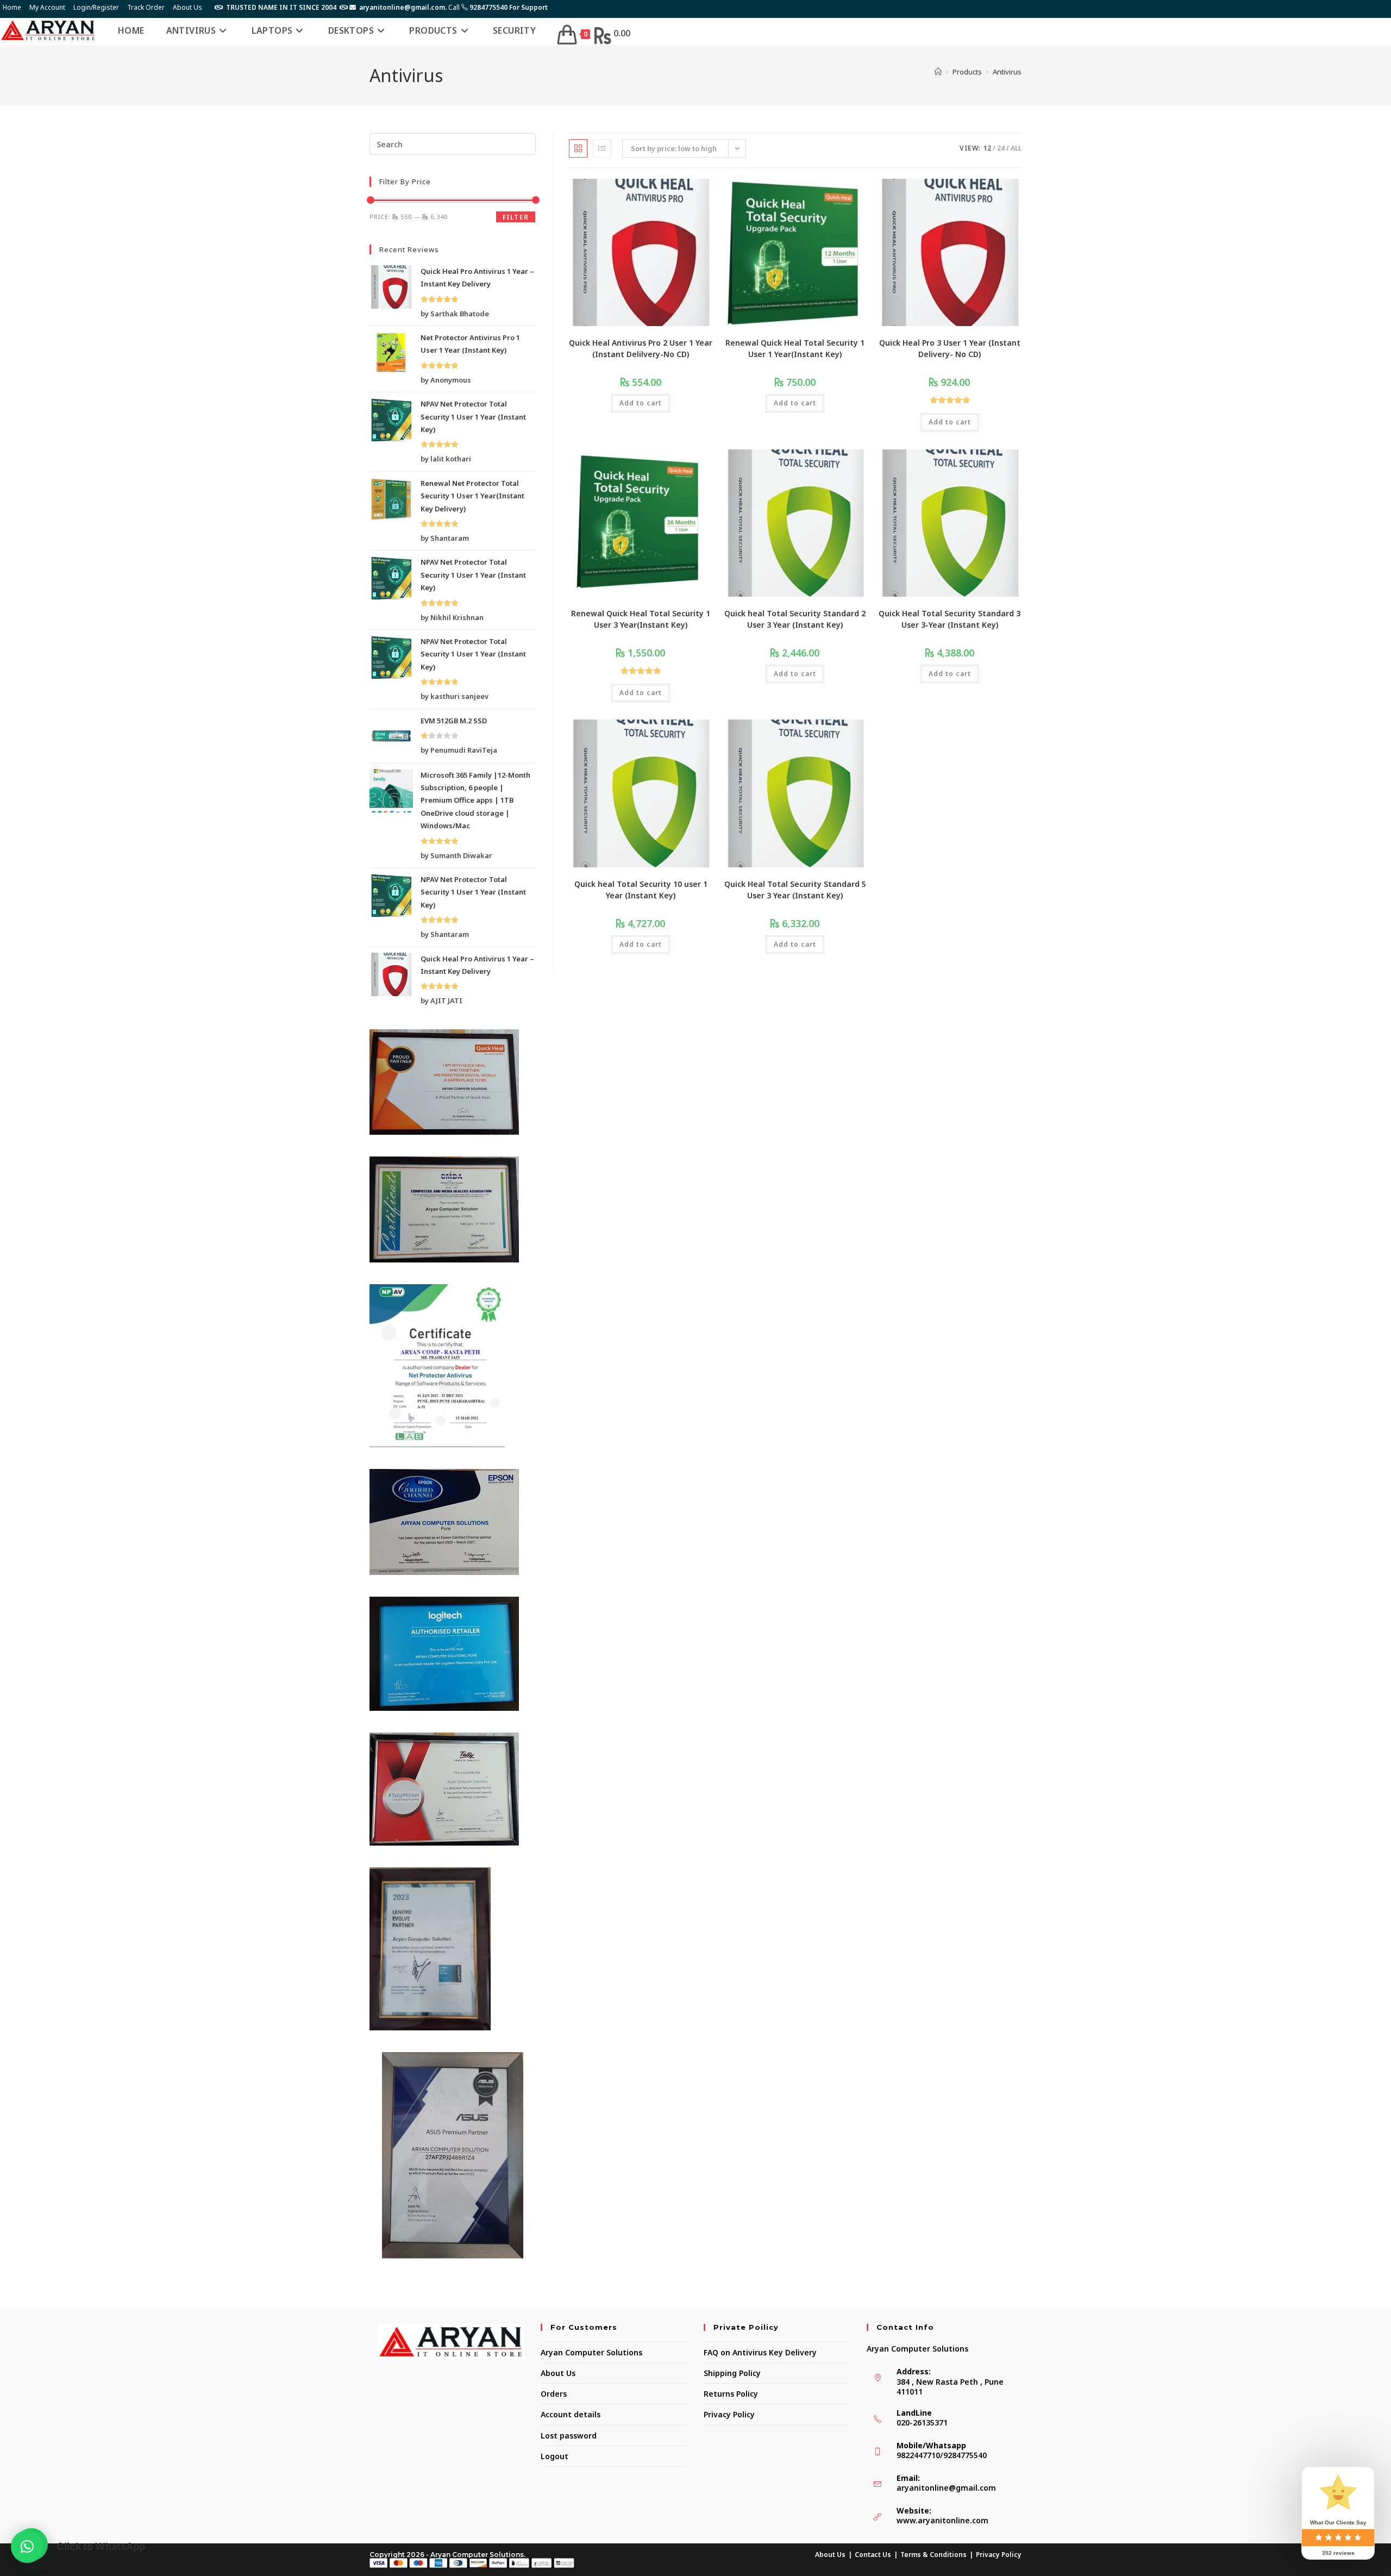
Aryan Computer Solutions (591, 2352)
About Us (187, 7)
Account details (571, 2414)
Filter (516, 217)
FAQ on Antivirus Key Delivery (760, 2352)
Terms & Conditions (933, 2555)
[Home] (938, 72)
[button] (27, 2547)
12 (987, 148)
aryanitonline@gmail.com (946, 2488)
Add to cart (641, 403)
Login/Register (96, 7)
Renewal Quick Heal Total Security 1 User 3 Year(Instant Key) (641, 619)
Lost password (569, 2436)
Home (12, 7)
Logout (554, 2456)
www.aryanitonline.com (942, 2520)
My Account (47, 7)
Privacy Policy (729, 2414)
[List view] (602, 148)
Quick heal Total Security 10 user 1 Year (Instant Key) (641, 890)
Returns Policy (731, 2394)
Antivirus (1007, 72)
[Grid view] (578, 148)
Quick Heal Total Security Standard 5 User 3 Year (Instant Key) (795, 890)
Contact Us (873, 2555)
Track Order (146, 7)
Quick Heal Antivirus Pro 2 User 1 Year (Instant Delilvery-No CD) (641, 348)
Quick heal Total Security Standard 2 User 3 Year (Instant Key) (795, 619)
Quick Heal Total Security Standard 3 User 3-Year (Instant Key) (950, 619)
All (1016, 148)
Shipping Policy (732, 2373)
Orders (554, 2394)
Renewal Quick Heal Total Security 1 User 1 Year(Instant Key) (795, 348)
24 (1001, 148)
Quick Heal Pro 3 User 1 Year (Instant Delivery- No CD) (950, 348)
